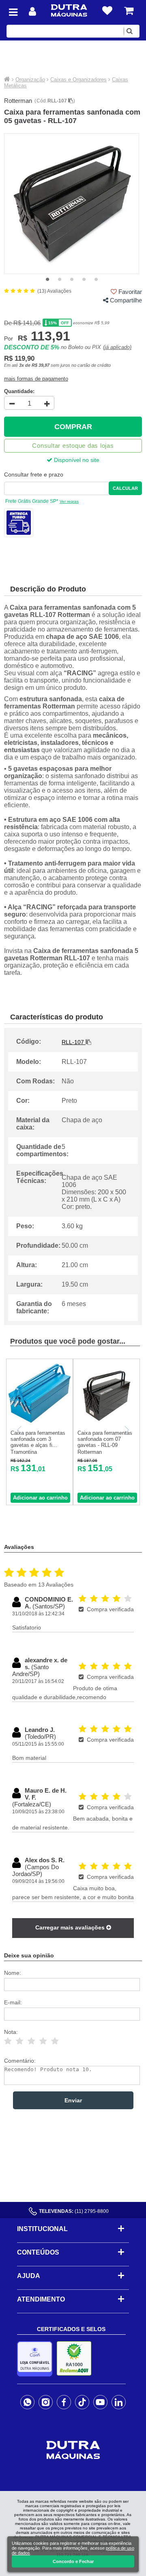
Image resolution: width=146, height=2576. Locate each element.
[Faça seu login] (32, 12)
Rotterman (18, 101)
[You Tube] (100, 2402)
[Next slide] (126, 1430)
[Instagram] (46, 2402)
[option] (72, 204)
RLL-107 (58, 101)
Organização (30, 80)
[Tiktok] (82, 2402)
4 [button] (84, 280)
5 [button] (96, 280)
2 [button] (60, 280)
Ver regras (69, 501)
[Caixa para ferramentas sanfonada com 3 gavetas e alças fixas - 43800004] (40, 1424)
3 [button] (72, 280)
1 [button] (47, 280)
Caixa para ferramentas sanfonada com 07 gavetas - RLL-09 (105, 1439)
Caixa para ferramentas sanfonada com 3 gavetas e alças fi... (38, 1439)
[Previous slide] (20, 1430)
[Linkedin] (119, 2402)
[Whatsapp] (27, 2402)
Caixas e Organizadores (78, 80)
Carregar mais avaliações (71, 1927)
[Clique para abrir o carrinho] (129, 11)
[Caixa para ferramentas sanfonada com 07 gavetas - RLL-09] (106, 1424)
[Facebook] (64, 2402)
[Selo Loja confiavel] (37, 2359)
